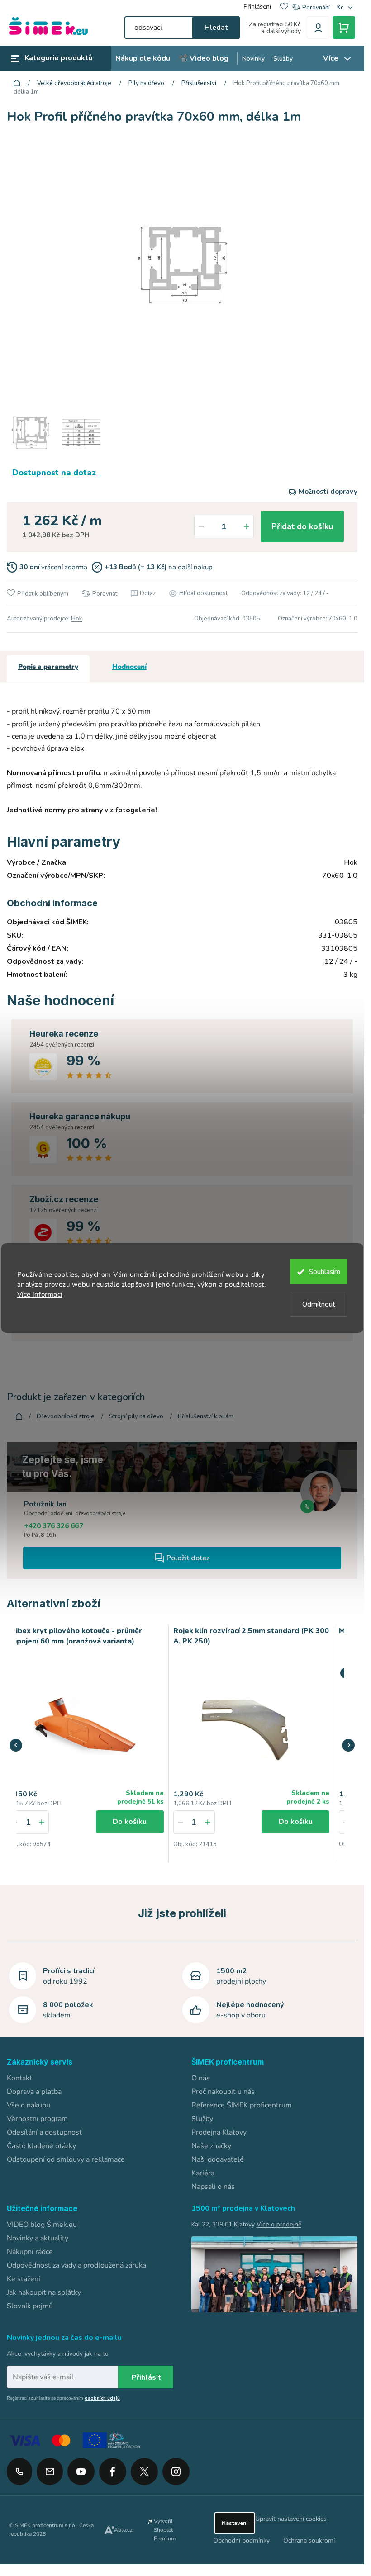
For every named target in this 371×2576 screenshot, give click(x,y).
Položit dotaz (188, 1558)
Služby (202, 2119)
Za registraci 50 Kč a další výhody (275, 28)
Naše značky (211, 2146)
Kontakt (19, 2078)
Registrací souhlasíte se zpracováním (63, 2398)
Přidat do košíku (302, 526)
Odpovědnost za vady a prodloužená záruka (76, 2265)
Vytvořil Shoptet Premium (165, 2530)
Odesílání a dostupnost (44, 2132)
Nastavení (235, 2523)
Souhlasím (325, 1272)
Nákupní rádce (30, 2252)
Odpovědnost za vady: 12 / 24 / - (285, 593)
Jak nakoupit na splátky (44, 2292)
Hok (77, 619)
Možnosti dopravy (328, 492)
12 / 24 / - (341, 961)
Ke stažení (24, 2279)
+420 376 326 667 (54, 1526)
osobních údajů (102, 2398)
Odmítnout (319, 1304)
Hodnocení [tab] (129, 667)
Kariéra (203, 2173)
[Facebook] (113, 2468)
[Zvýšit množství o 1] (247, 526)
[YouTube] (81, 2468)
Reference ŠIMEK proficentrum (242, 2105)
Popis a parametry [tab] (48, 667)
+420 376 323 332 (19, 2472)
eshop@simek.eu (50, 2472)
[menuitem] (143, 59)
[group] (86, 1744)
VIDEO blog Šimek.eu (42, 2225)
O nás (201, 2078)
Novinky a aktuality (38, 2238)
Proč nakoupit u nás (223, 2092)
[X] (144, 2472)
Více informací (40, 1294)
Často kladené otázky (41, 2146)
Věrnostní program (37, 2119)
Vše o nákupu (29, 2105)
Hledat (216, 28)
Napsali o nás (213, 2187)
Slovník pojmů (30, 2306)
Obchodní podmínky (241, 2540)
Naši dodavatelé (218, 2159)
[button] (42, 1822)
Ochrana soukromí (309, 2540)
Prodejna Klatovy (219, 2132)
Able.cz (123, 2530)
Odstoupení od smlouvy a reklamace (66, 2159)
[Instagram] (176, 2468)
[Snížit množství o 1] (201, 526)
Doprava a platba (34, 2092)
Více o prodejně (279, 2224)
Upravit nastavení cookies (291, 2519)
